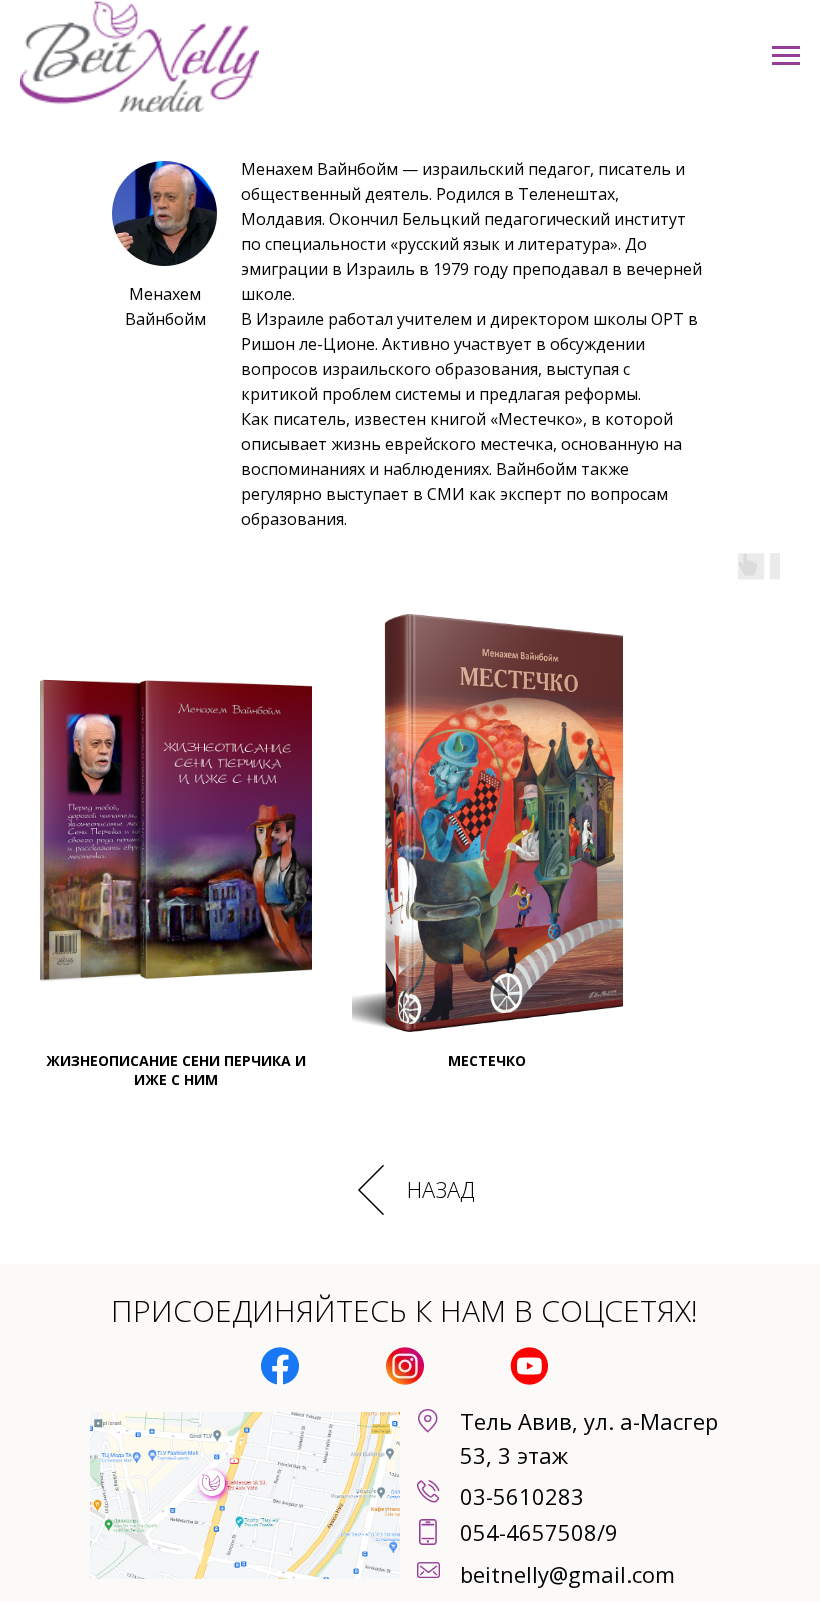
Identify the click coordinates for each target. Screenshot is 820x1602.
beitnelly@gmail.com (567, 1574)
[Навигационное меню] (786, 56)
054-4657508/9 (539, 1532)
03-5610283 (522, 1496)
